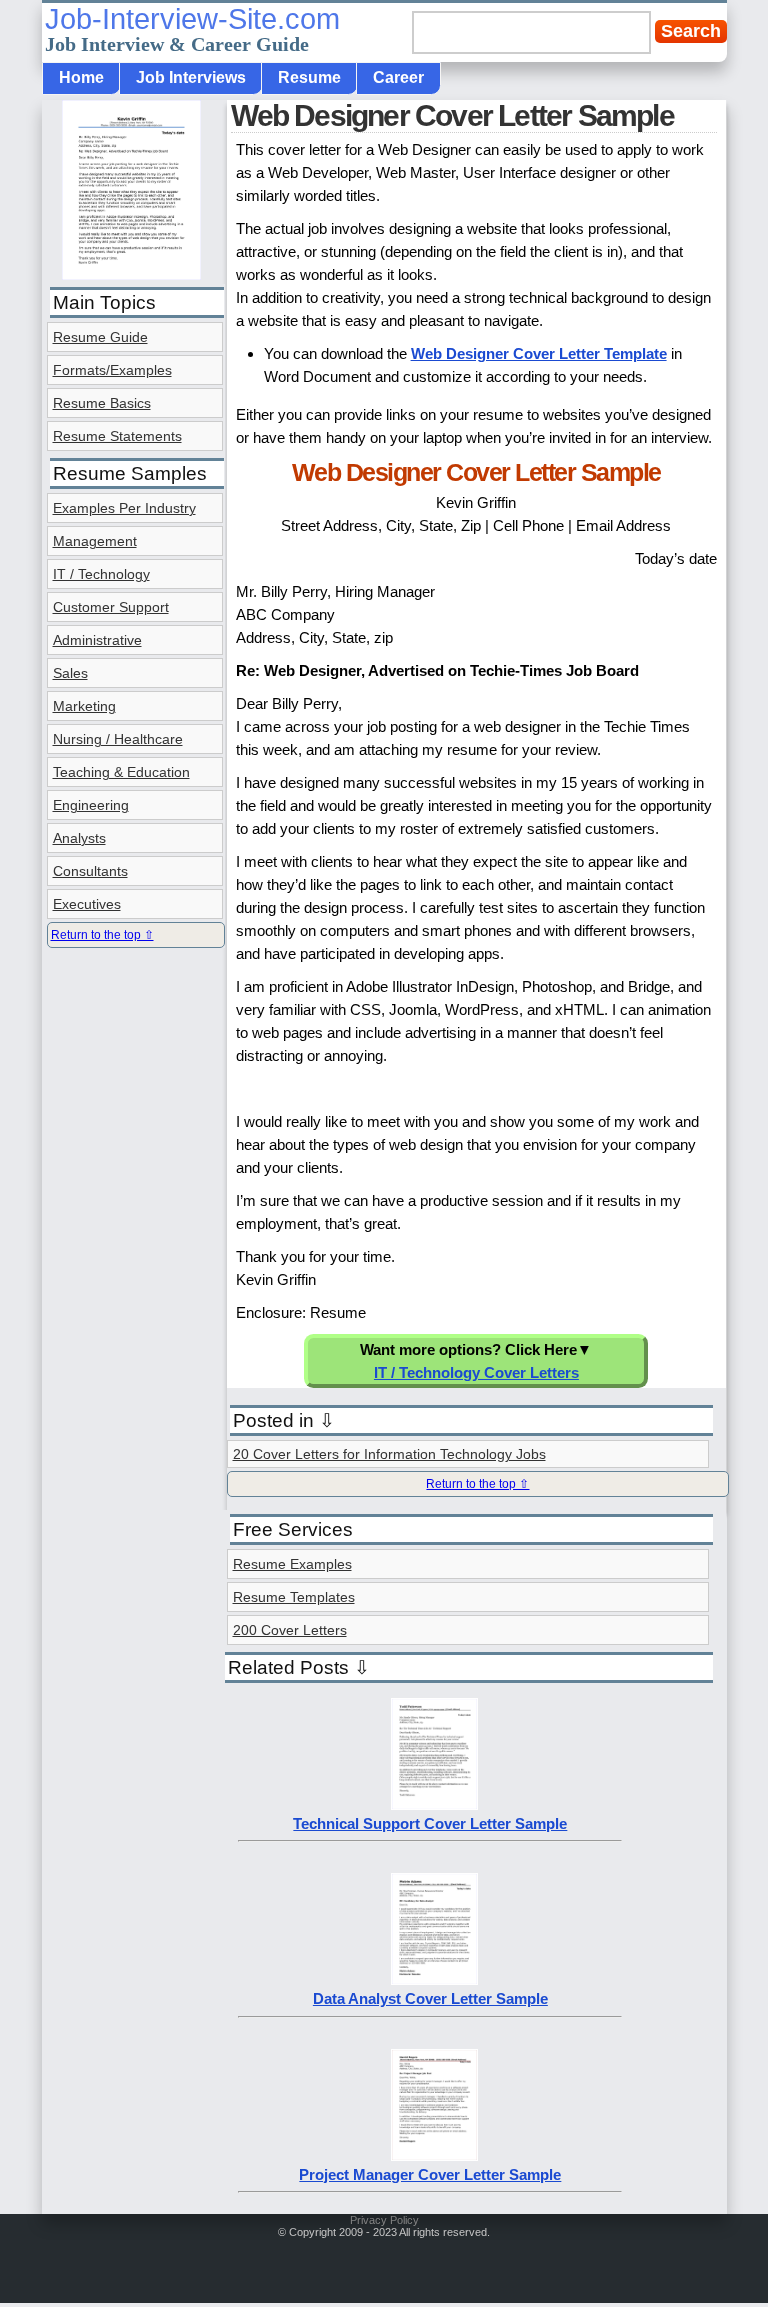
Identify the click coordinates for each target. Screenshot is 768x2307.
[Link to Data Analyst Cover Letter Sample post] (434, 1979)
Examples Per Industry (124, 508)
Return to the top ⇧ (477, 1484)
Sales (70, 673)
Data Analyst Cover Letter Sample (430, 1998)
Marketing (84, 706)
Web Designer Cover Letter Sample (452, 115)
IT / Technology (101, 574)
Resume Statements (117, 436)
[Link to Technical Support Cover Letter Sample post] (434, 1804)
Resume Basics (102, 403)
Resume (309, 77)
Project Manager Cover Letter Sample (430, 2174)
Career (398, 77)
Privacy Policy (384, 2220)
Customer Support (111, 607)
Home (81, 77)
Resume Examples (292, 1564)
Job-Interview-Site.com (192, 29)
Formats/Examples (112, 370)
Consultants (90, 871)
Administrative (97, 640)
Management (95, 541)
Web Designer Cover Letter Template (539, 353)
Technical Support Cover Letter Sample (430, 1823)
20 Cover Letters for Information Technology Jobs (389, 1454)
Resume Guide (100, 337)
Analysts (79, 838)
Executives (87, 904)
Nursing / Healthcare (118, 739)
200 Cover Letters (290, 1630)
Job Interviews (191, 77)
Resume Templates (294, 1597)
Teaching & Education (121, 772)
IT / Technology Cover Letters (476, 1372)
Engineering (91, 805)
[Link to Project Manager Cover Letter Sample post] (434, 2155)
